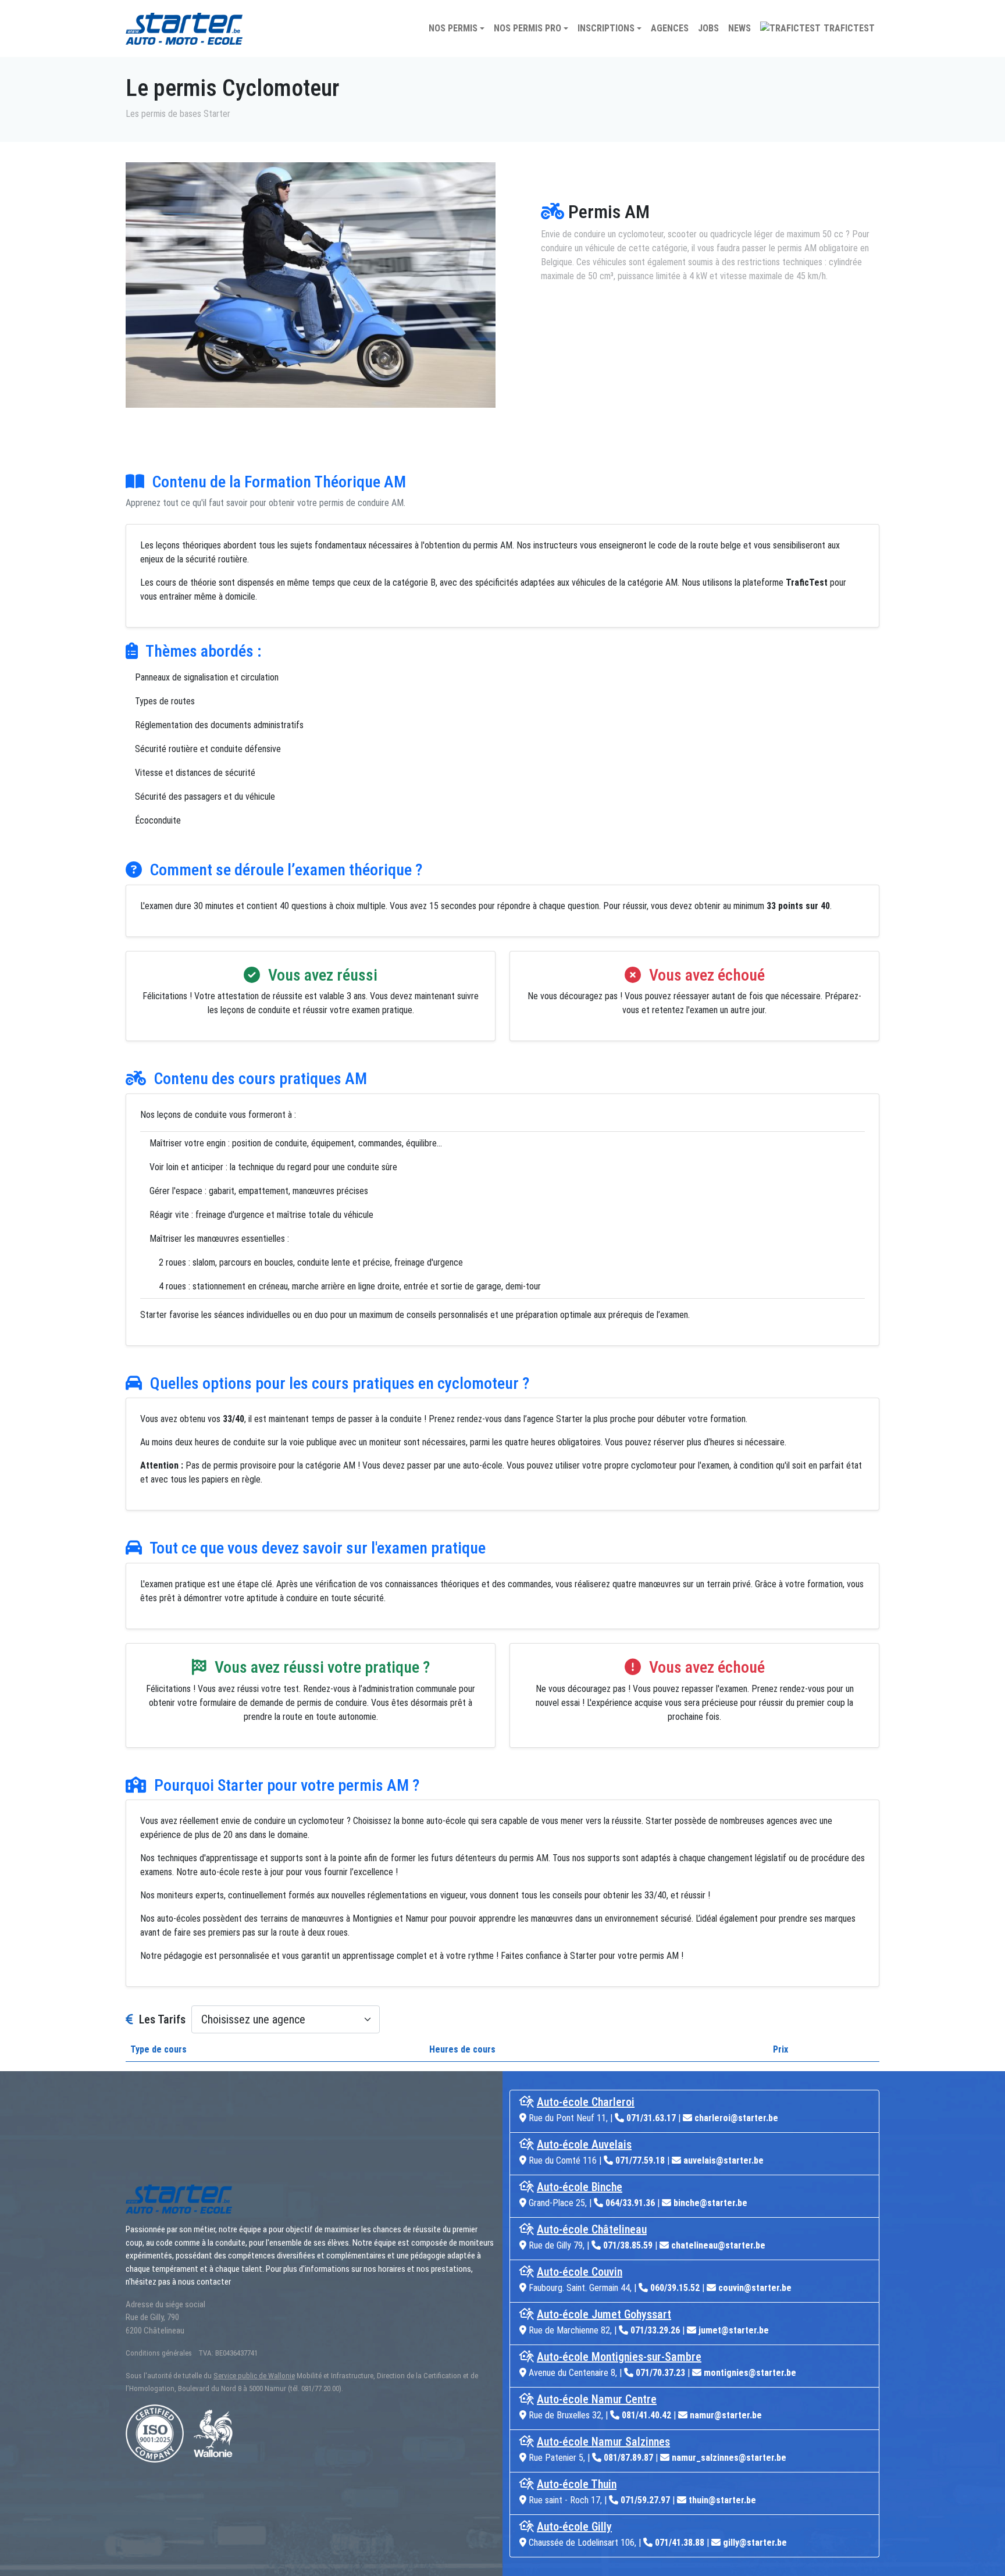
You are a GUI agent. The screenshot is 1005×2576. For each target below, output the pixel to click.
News (740, 28)
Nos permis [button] (453, 28)
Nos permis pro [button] (528, 28)
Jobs (708, 28)
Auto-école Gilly (574, 2527)
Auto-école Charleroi (586, 2102)
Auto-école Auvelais (584, 2144)
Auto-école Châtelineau (592, 2229)
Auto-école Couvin (580, 2272)
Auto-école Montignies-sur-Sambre (619, 2357)
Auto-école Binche (580, 2187)
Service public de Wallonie (254, 2376)
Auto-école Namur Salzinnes (603, 2442)
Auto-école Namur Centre (597, 2399)
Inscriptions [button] (606, 28)
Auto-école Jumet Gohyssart (604, 2314)
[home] (184, 29)
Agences (670, 28)
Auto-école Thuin (577, 2484)
